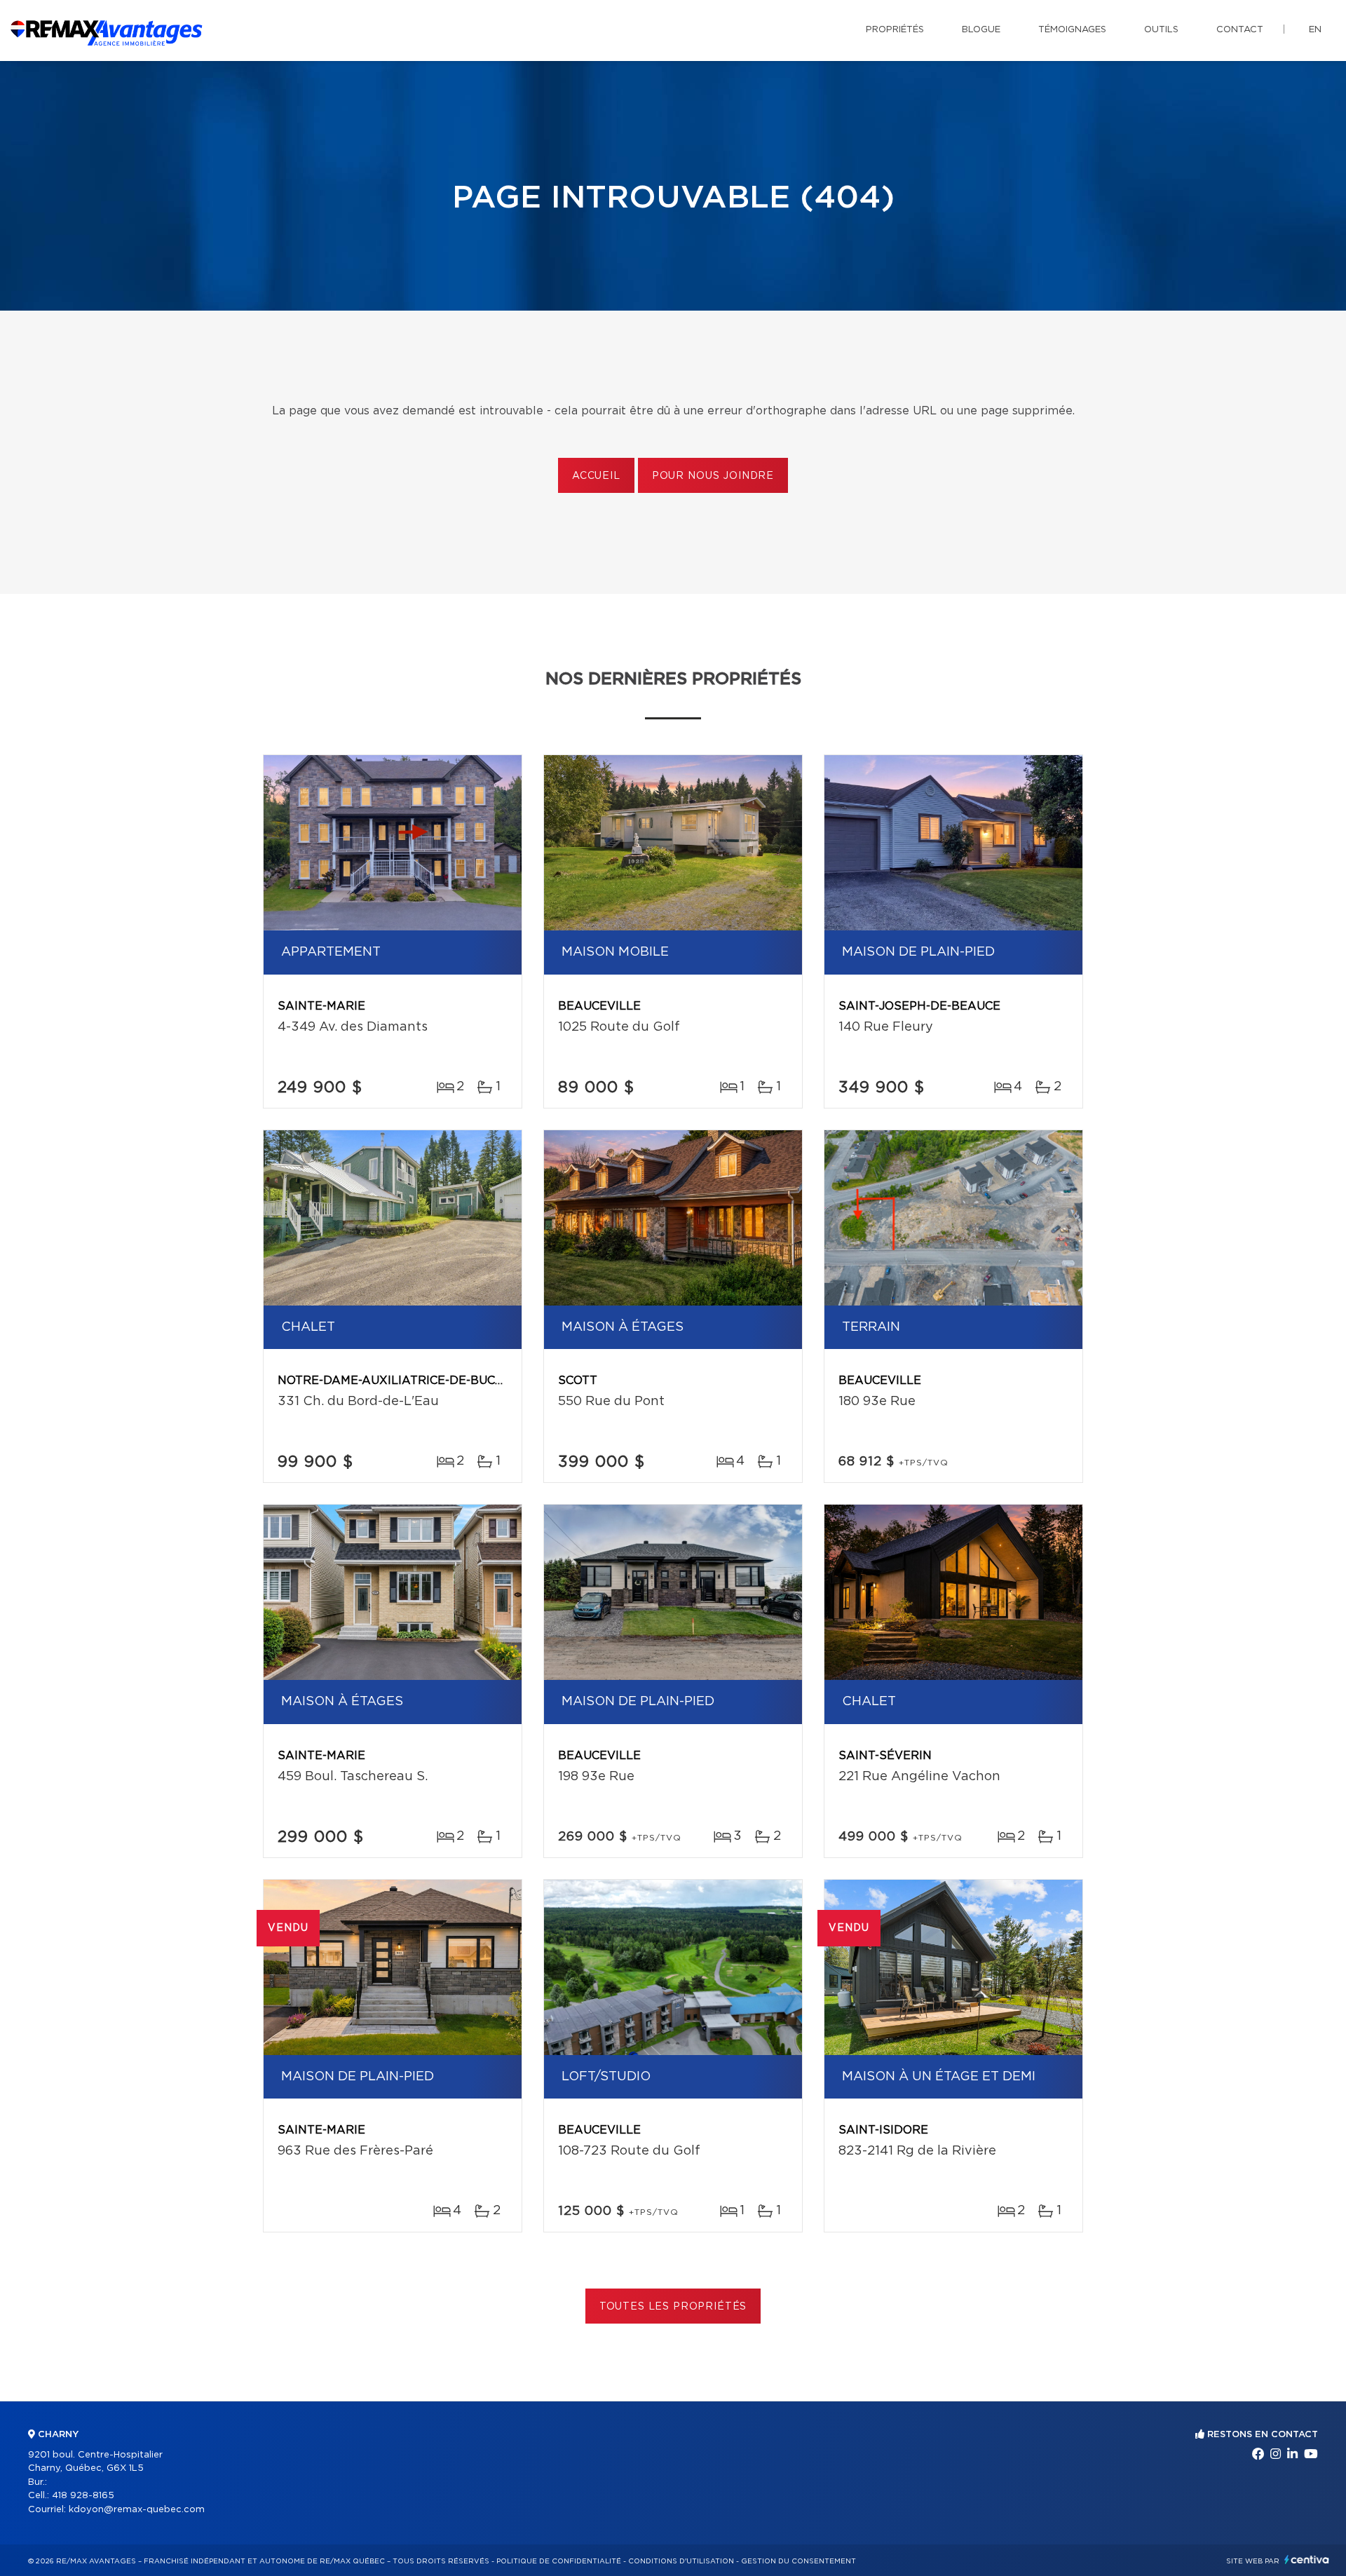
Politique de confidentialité (559, 2561)
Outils (1161, 30)
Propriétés (895, 30)
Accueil (596, 476)
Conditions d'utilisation (681, 2561)
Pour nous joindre (713, 476)
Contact (1240, 30)
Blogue (981, 30)
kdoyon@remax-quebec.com (137, 2510)
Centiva (1307, 2560)
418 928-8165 (83, 2496)
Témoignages (1072, 30)
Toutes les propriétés (673, 2307)
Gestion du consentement (798, 2561)
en (1315, 30)
